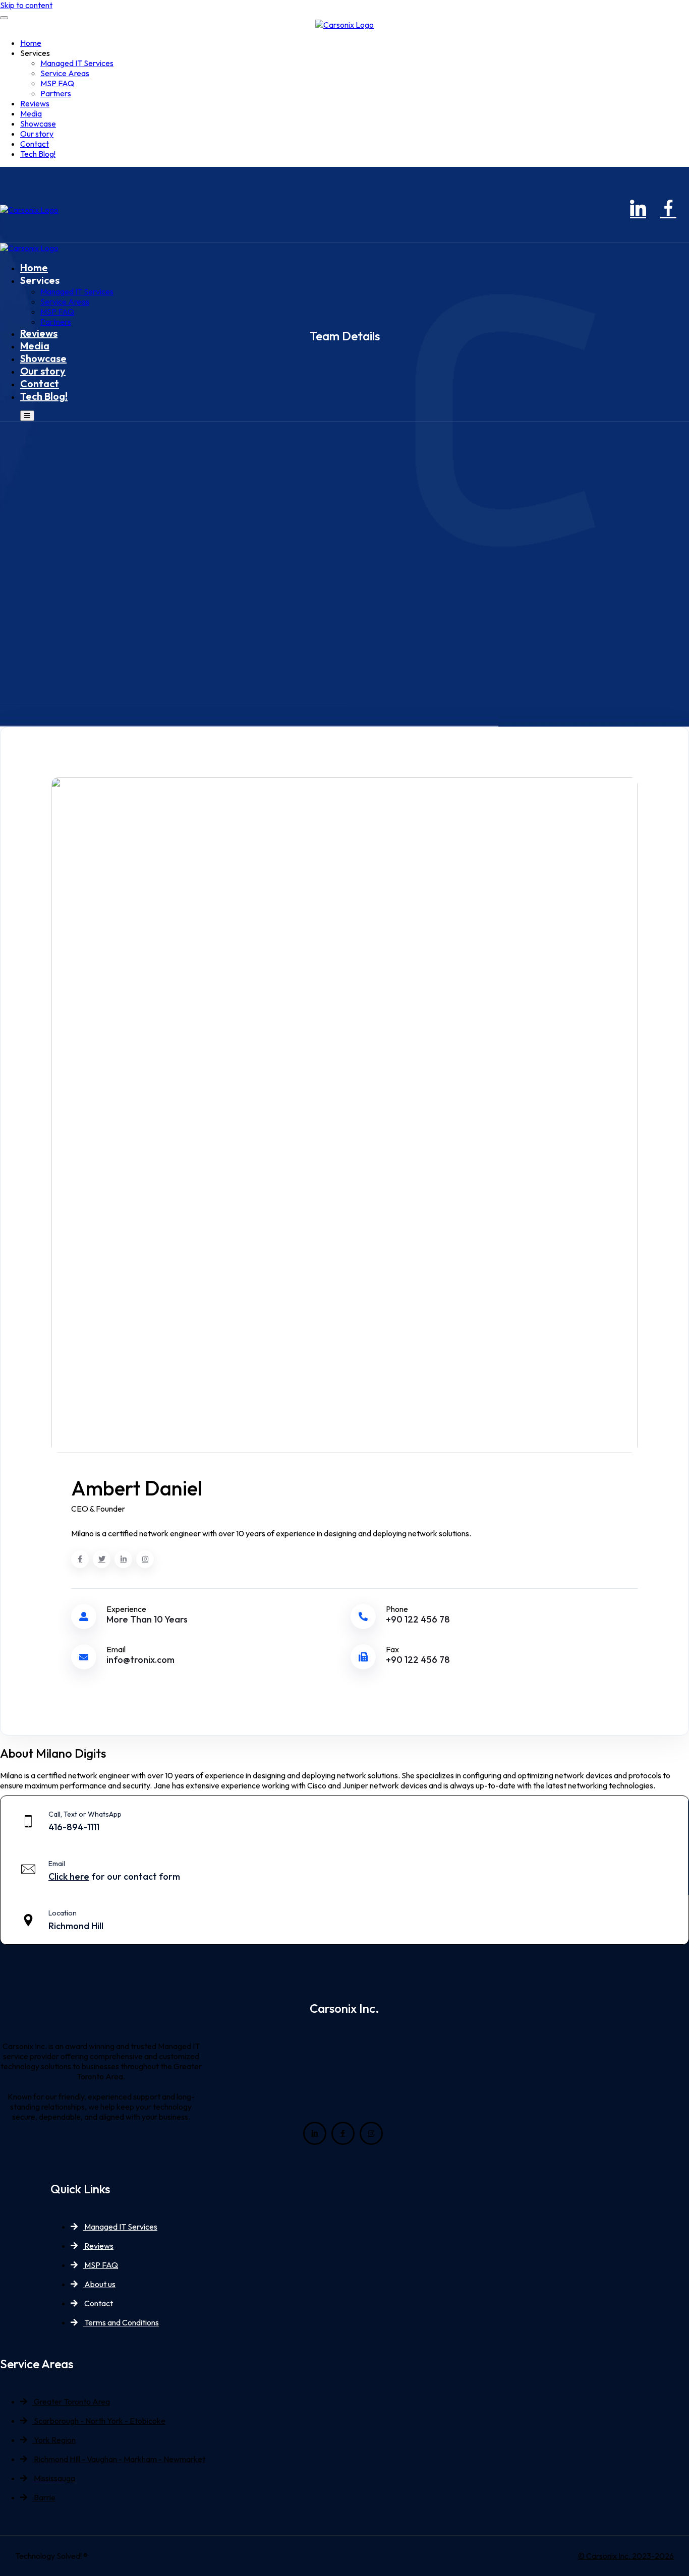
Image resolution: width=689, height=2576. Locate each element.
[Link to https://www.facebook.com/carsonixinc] (667, 210)
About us (99, 2284)
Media (31, 113)
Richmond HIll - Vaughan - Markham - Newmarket (119, 2459)
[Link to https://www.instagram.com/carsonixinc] (688, 210)
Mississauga (54, 2478)
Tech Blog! (38, 154)
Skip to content (26, 5)
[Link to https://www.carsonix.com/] (344, 25)
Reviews (35, 103)
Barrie (44, 2497)
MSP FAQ (57, 83)
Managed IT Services (77, 63)
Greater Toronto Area (71, 2402)
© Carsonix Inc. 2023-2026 (626, 2556)
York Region (54, 2440)
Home (31, 43)
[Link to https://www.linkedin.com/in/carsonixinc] (637, 210)
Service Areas (65, 73)
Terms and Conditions (121, 2322)
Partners (56, 93)
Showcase (38, 124)
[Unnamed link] (80, 1559)
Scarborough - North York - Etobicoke (99, 2421)
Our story (37, 134)
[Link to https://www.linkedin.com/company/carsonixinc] (315, 2133)
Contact (35, 144)
